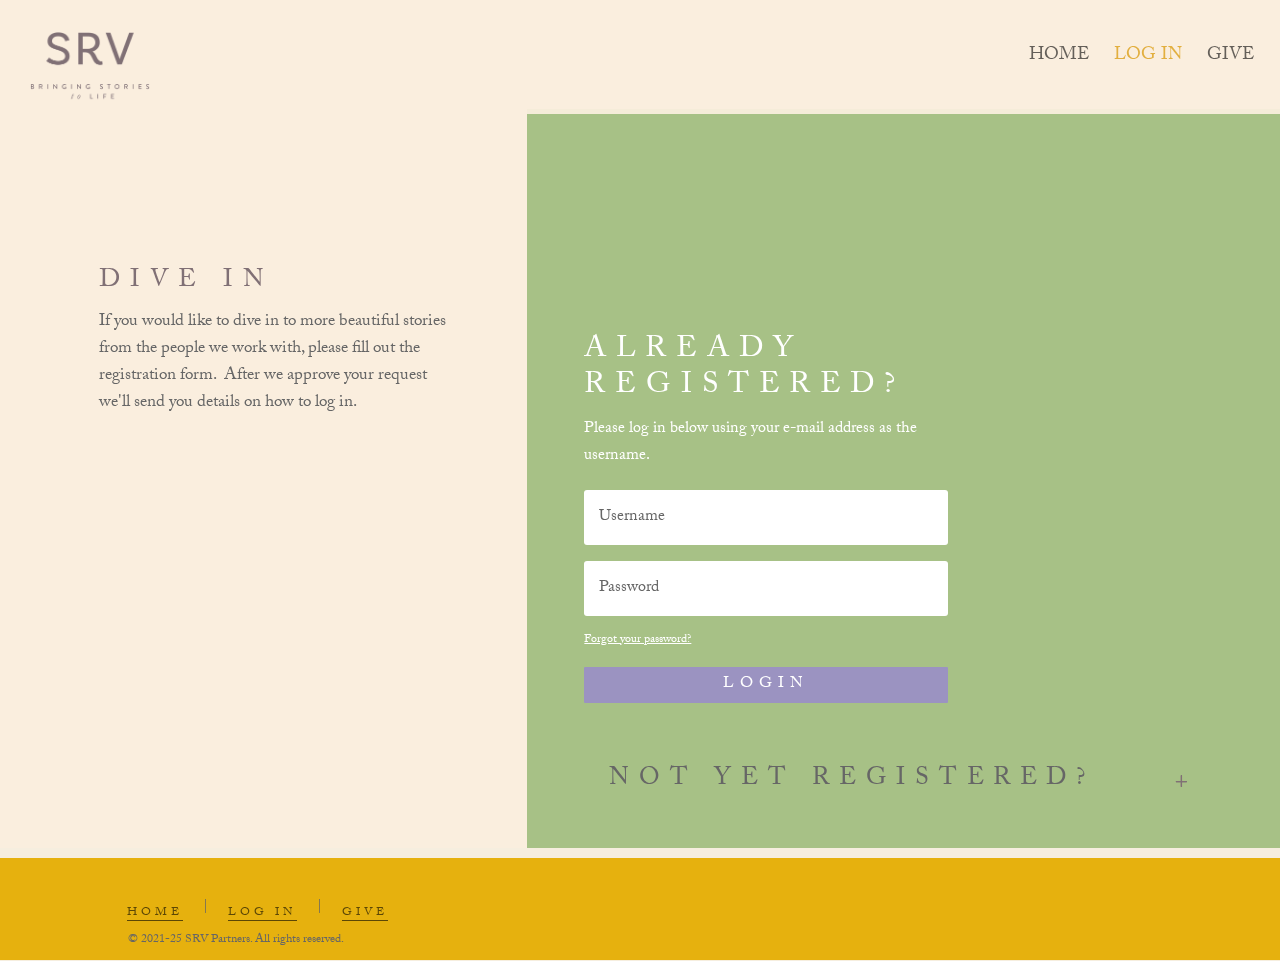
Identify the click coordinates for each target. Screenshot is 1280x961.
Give (1230, 61)
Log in (1148, 61)
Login (766, 684)
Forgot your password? (637, 640)
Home (1059, 61)
